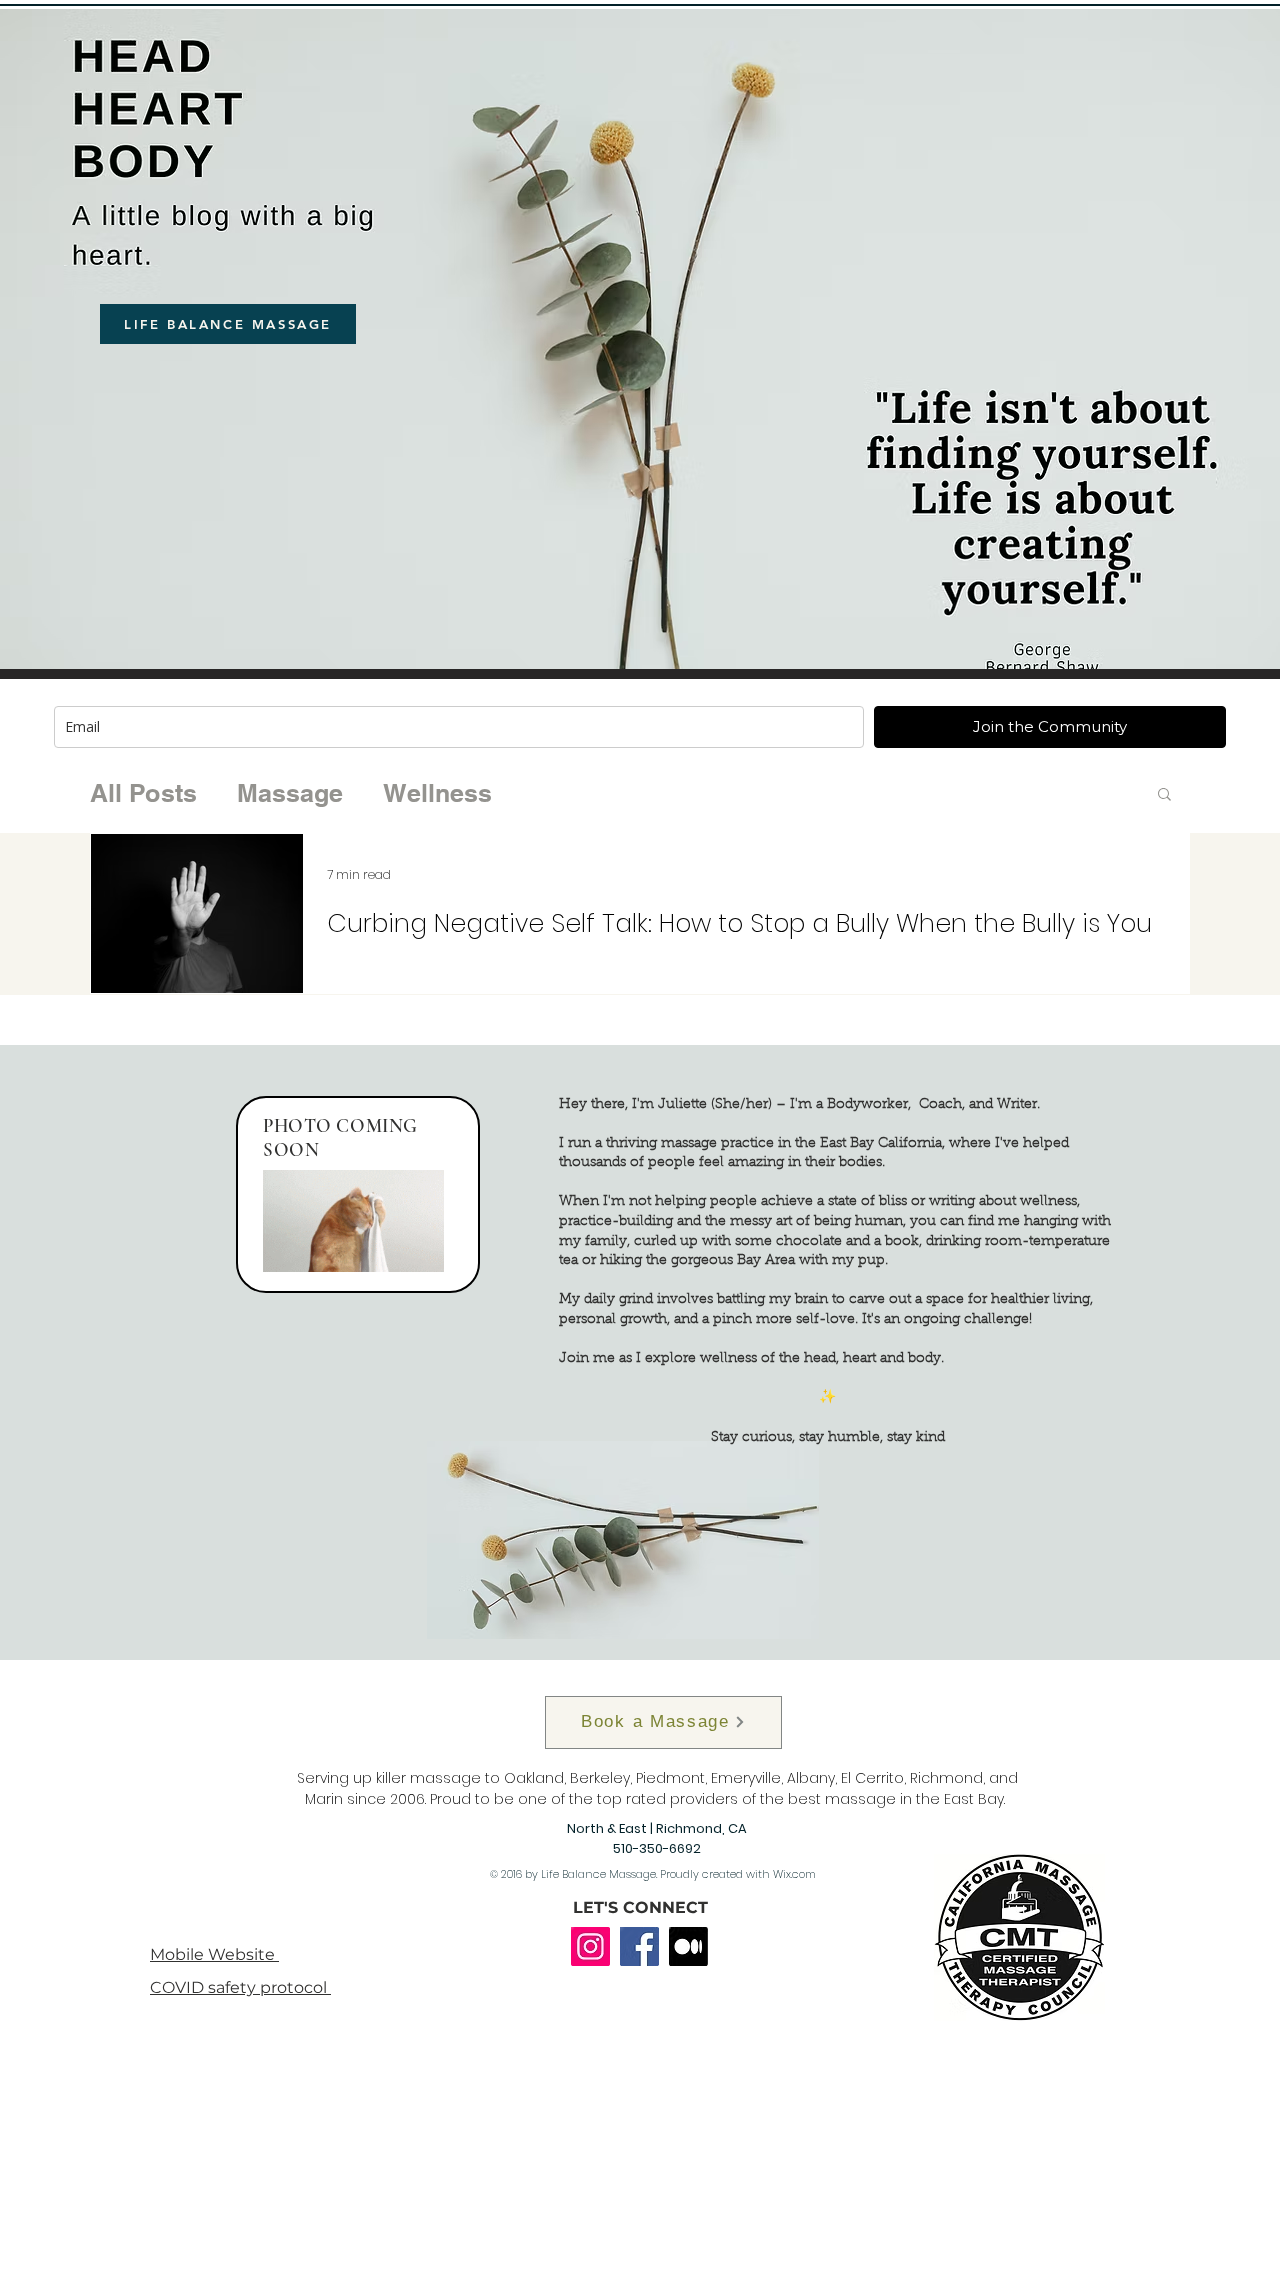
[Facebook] (639, 1946)
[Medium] (688, 1946)
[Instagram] (590, 1946)
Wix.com (794, 1874)
